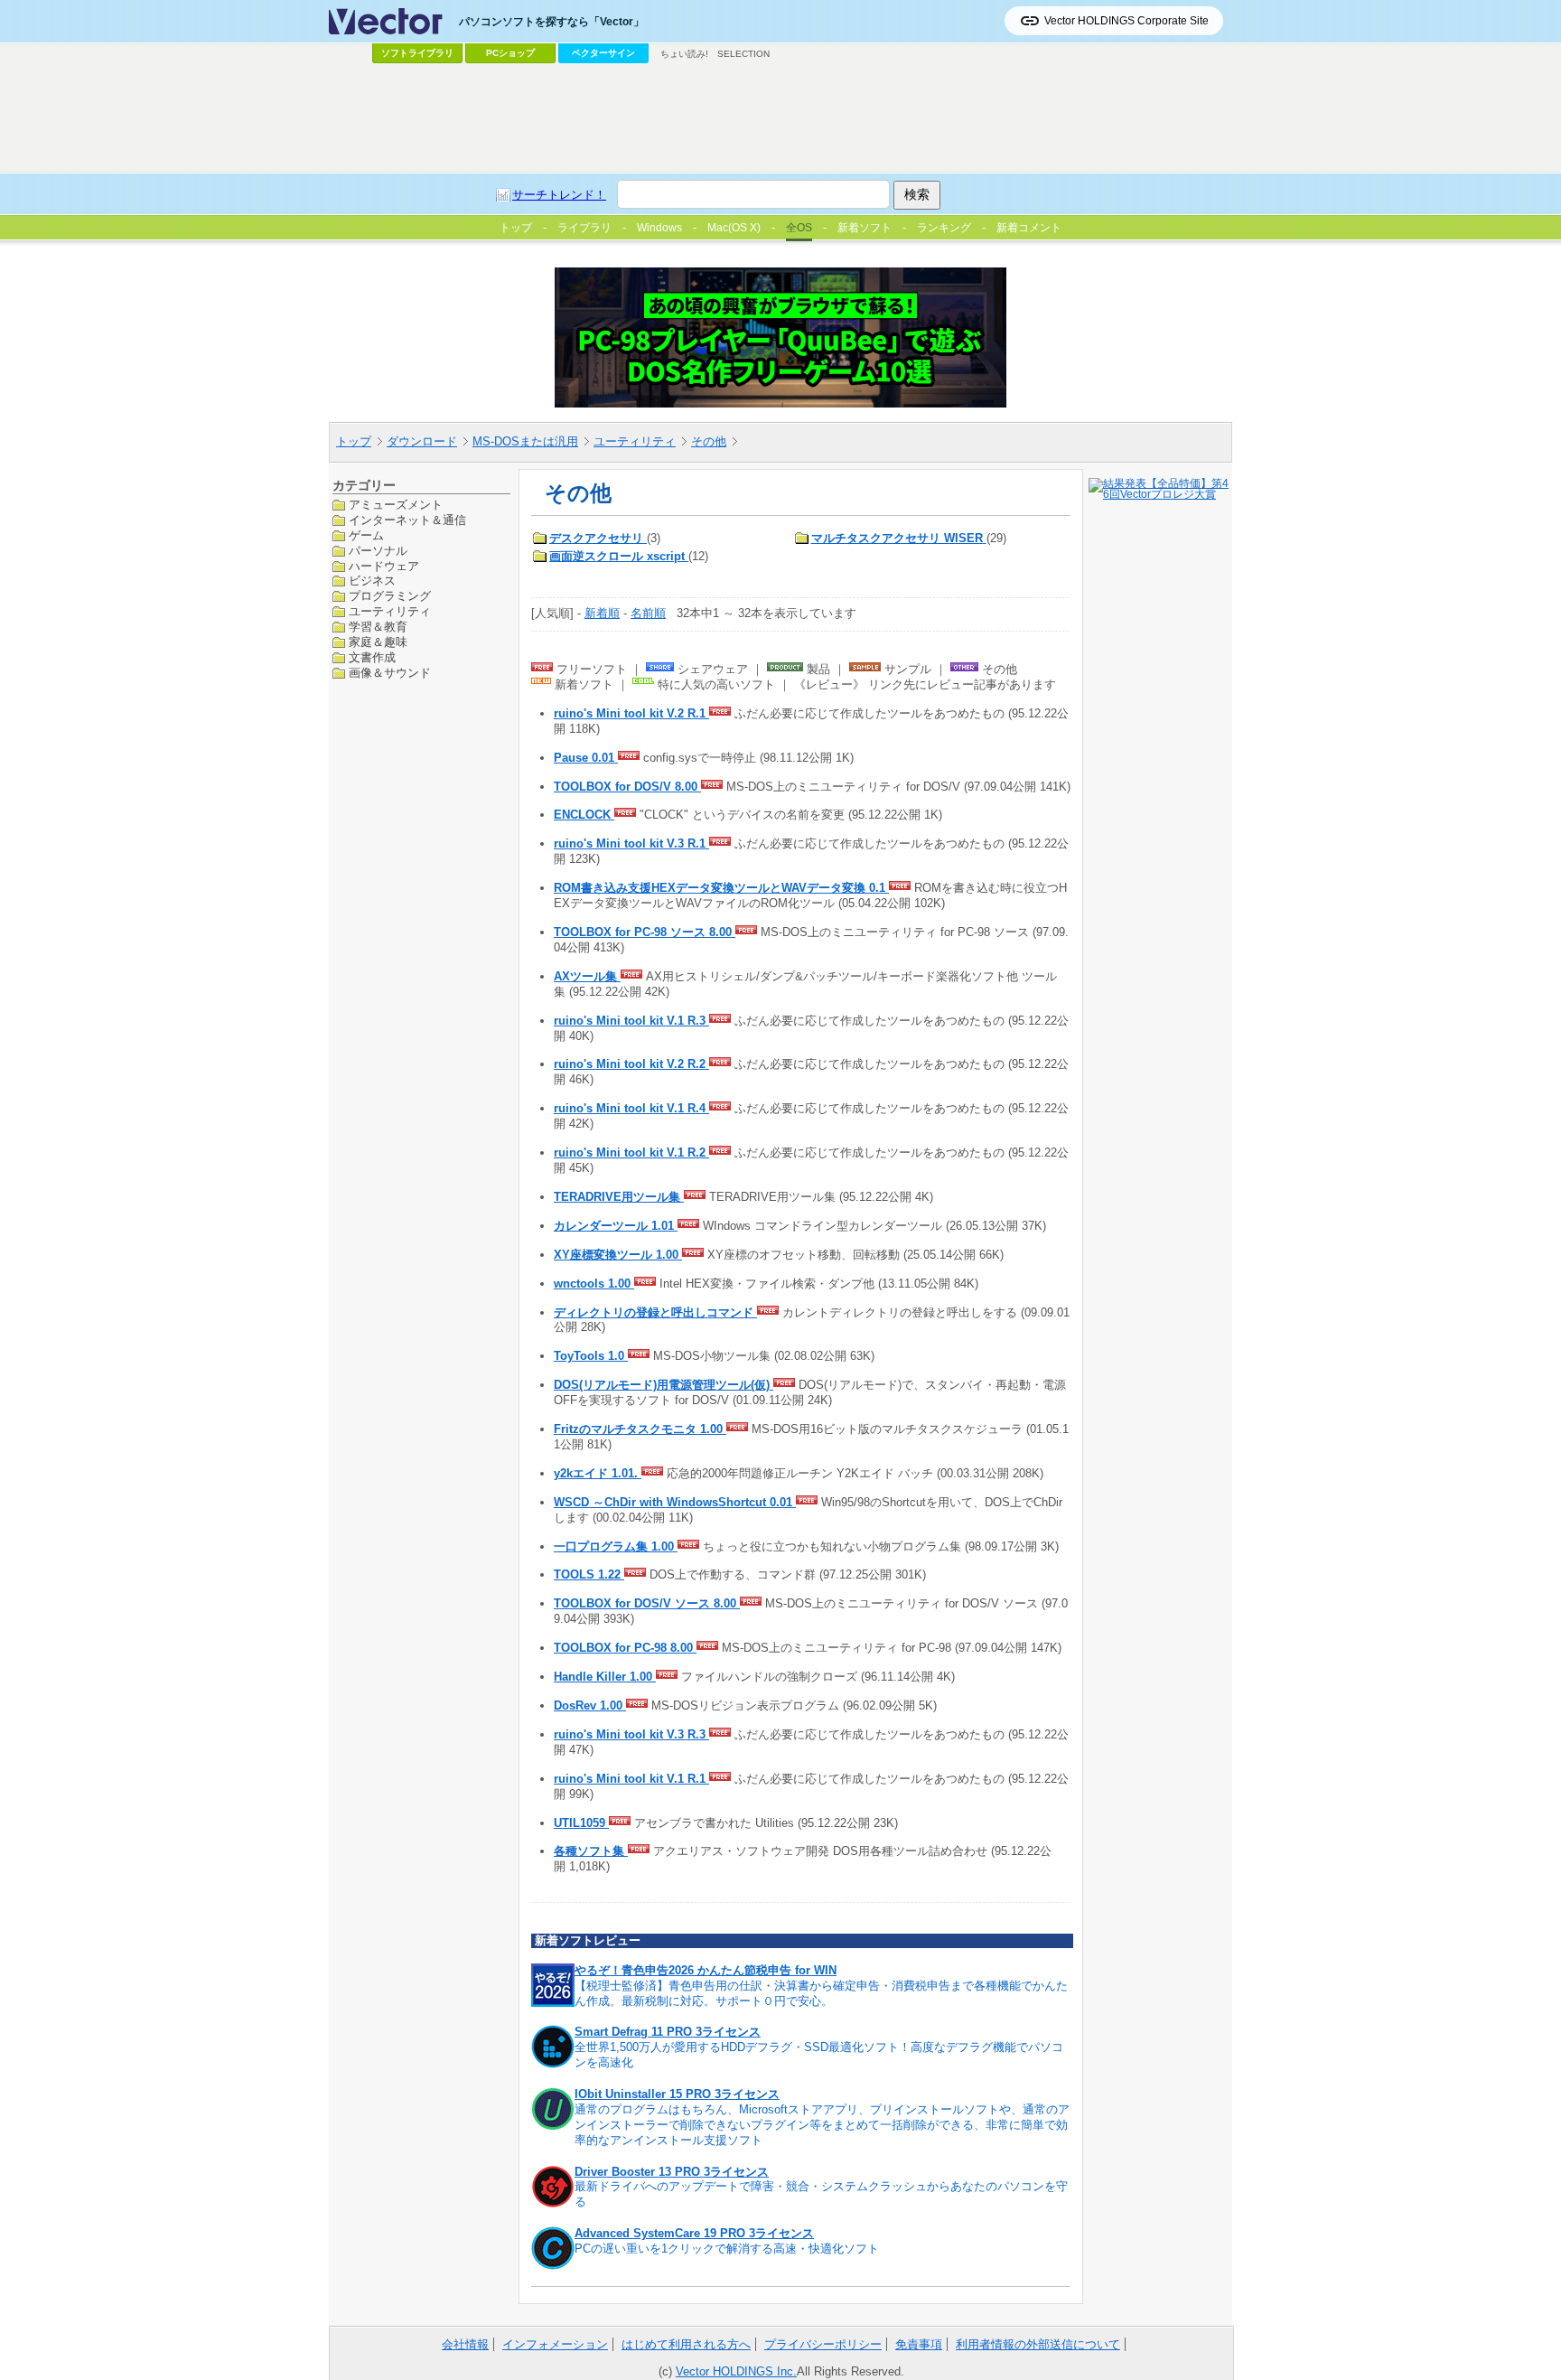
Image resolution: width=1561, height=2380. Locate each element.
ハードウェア (384, 565)
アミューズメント (396, 505)
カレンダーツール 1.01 (616, 1226)
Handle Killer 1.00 (605, 1677)
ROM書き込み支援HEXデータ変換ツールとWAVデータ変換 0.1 (721, 888)
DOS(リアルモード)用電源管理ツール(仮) (664, 1385)
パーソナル (378, 550)
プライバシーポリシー (823, 2344)
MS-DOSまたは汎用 (525, 441)
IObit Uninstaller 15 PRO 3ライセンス (677, 2094)
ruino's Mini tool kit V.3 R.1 (631, 843)
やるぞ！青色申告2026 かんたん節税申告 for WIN (706, 1970)
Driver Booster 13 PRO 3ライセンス (672, 2172)
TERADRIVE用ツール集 (619, 1197)
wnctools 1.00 (594, 1284)
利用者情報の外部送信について (1038, 2344)
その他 (709, 441)
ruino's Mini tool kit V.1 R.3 (631, 1021)
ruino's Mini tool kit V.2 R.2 (631, 1064)
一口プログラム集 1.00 (616, 1546)
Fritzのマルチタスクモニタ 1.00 (640, 1429)
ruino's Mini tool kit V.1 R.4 (631, 1108)
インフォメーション (555, 2344)
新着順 (602, 613)
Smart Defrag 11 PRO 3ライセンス (668, 2032)
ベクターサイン (603, 53)
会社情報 (465, 2344)
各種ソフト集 (591, 1851)
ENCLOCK (584, 815)
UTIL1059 (581, 1823)
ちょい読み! (684, 54)
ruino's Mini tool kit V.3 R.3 (631, 1734)
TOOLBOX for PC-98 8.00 (625, 1648)
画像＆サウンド (390, 672)
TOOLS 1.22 (589, 1574)
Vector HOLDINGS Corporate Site (1126, 21)
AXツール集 (587, 976)
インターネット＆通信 (407, 519)
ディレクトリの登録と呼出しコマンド (655, 1312)
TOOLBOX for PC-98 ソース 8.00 (645, 932)
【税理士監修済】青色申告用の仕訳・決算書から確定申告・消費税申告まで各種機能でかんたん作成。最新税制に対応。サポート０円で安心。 (821, 1993)
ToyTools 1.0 (591, 1356)
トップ (354, 441)
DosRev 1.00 (590, 1705)
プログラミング (390, 596)
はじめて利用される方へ (686, 2344)
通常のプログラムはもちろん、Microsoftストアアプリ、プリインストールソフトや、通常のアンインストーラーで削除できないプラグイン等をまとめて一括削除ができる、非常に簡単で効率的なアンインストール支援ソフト (822, 2125)
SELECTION (743, 54)
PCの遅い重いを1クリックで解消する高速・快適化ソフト (727, 2249)
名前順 (648, 613)
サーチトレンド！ (559, 195)
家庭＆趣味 (378, 642)
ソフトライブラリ (417, 53)
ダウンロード (422, 441)
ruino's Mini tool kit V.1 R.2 (631, 1153)
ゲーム (366, 534)
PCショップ (510, 53)
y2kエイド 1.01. (598, 1473)
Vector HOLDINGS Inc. (736, 2371)
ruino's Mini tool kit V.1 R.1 (631, 1779)
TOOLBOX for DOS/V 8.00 (627, 787)
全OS (799, 228)
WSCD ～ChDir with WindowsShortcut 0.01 (675, 1502)
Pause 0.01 (586, 758)
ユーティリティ (635, 441)
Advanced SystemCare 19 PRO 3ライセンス (694, 2233)
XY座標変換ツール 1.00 (618, 1255)
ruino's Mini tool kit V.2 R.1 (631, 713)
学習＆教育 (378, 627)
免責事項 (919, 2344)
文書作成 (372, 657)
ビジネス (372, 581)
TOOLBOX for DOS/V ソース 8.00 (647, 1603)
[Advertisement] (780, 118)
